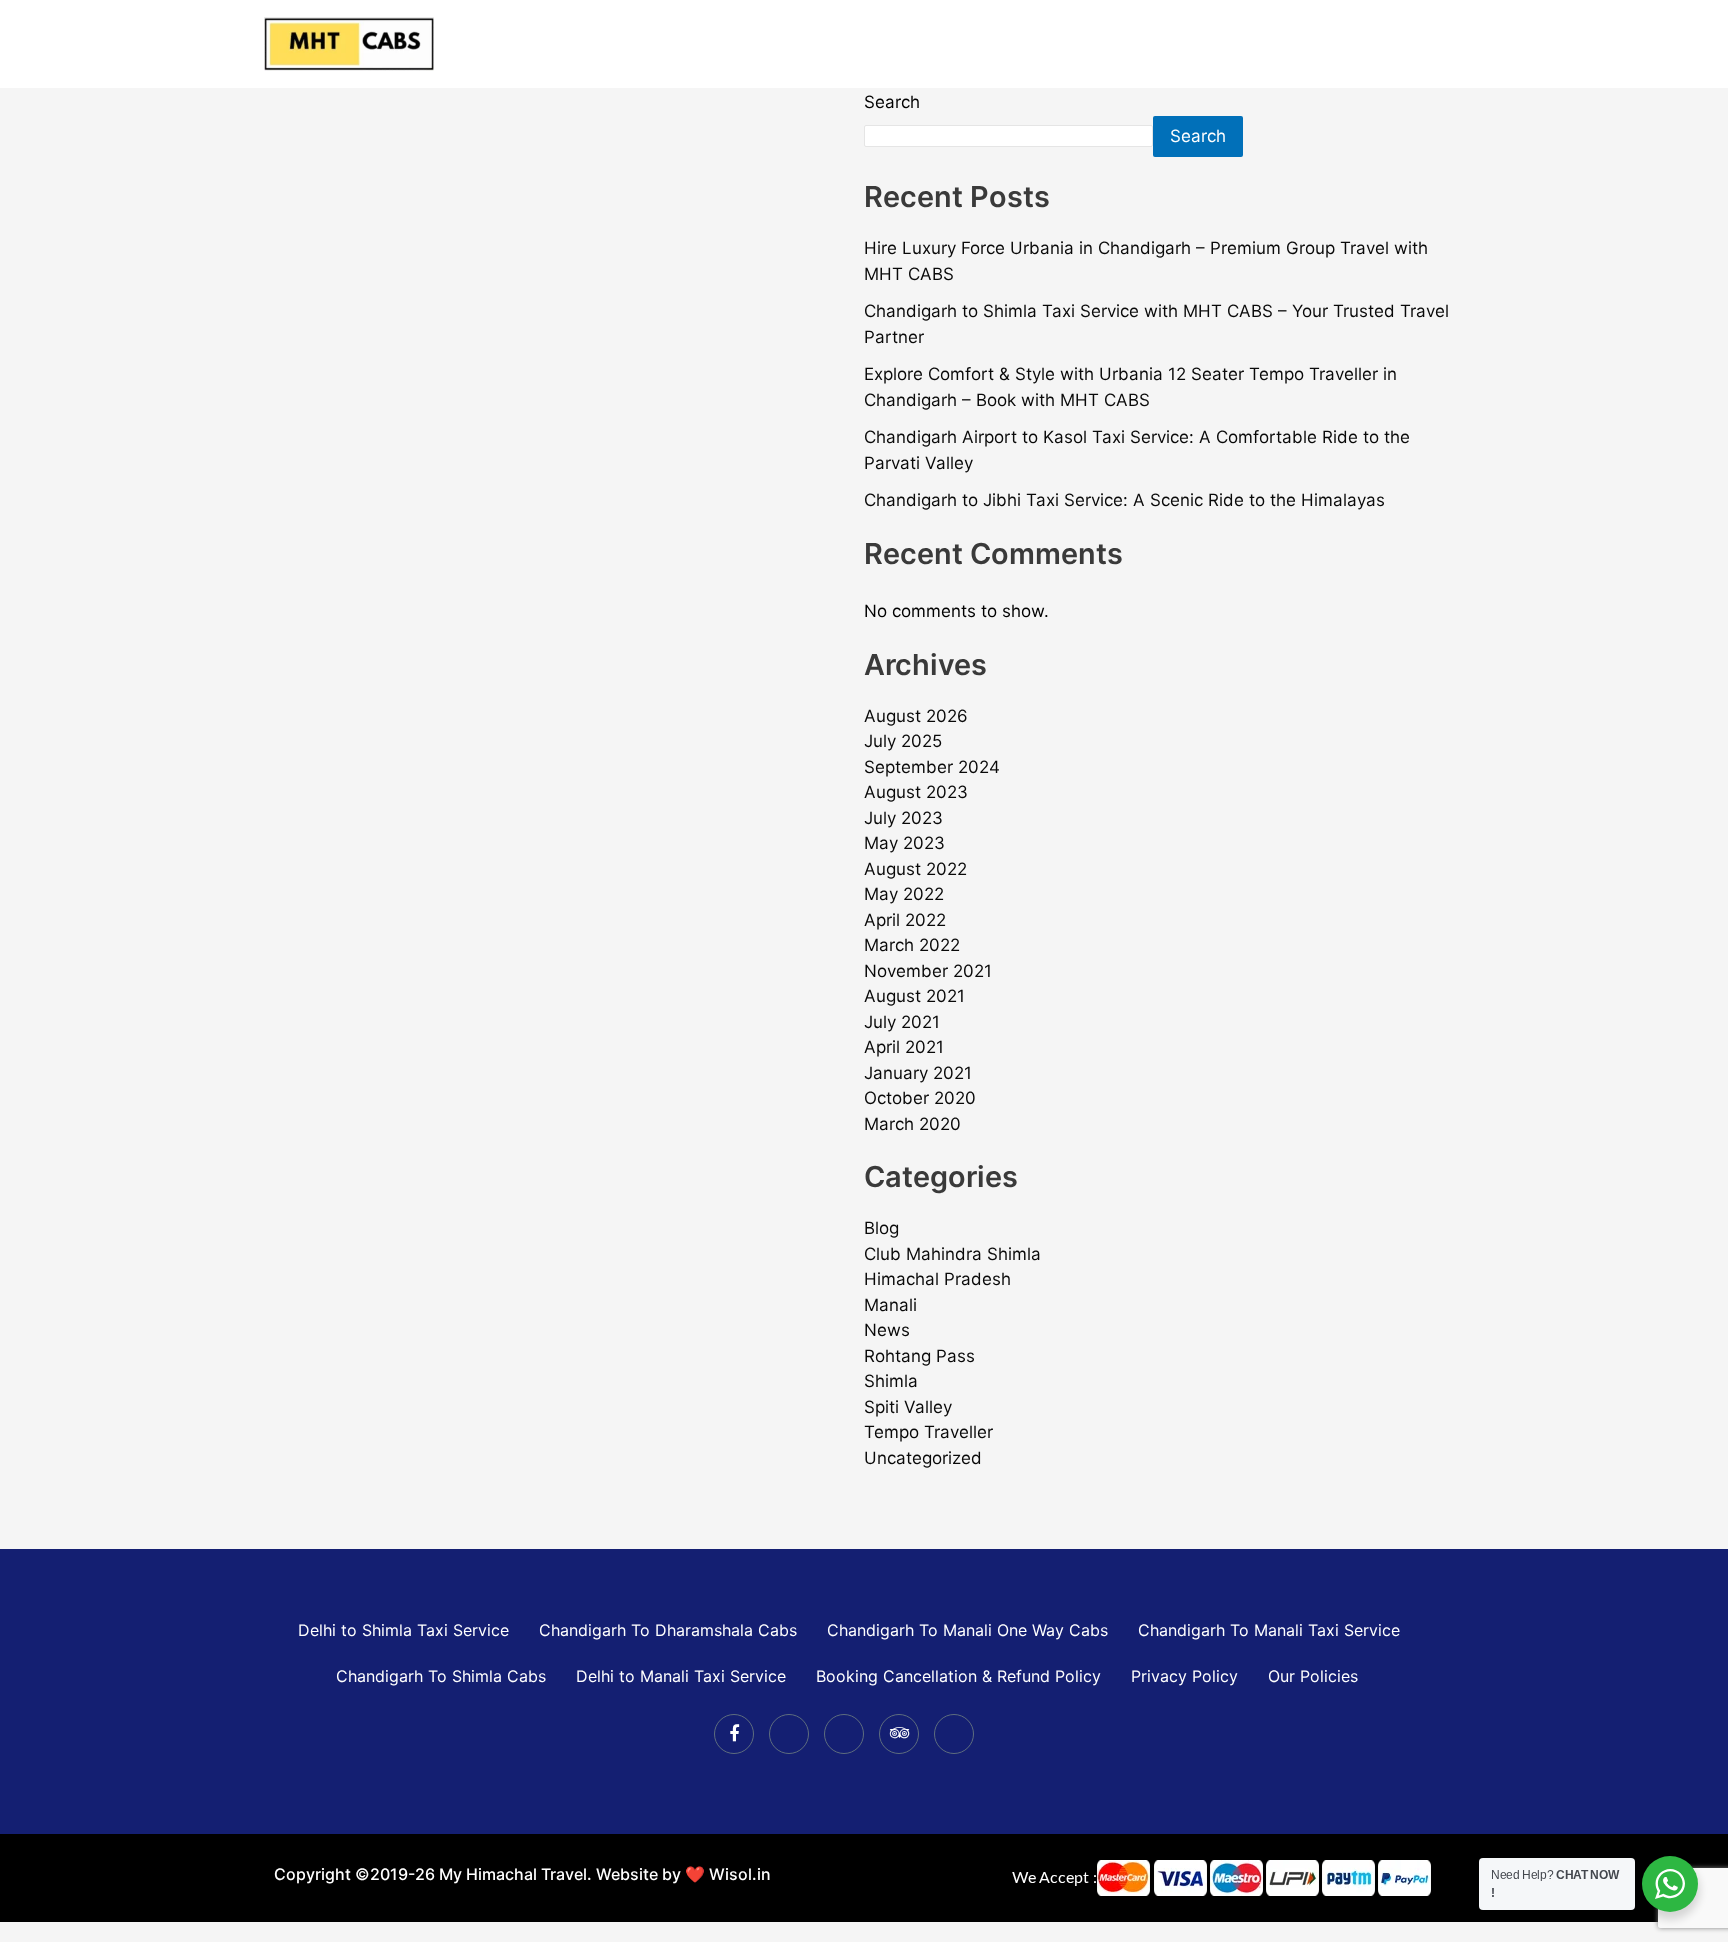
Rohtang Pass (919, 1356)
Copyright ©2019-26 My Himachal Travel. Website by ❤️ (491, 1874)
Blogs (1385, 44)
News (887, 1330)
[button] (1087, 44)
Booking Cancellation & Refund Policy (958, 1676)
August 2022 (915, 869)
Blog (881, 1228)
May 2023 (904, 843)
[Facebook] (734, 1734)
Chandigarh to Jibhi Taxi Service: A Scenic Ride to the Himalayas (1124, 500)
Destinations (1028, 44)
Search (892, 102)
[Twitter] (789, 1734)
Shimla (891, 1381)
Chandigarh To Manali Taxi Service (1269, 1630)
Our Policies (1313, 1676)
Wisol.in (740, 1874)
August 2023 (916, 792)
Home (921, 44)
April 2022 (905, 920)
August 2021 (914, 996)
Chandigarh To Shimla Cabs (441, 1676)
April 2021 (904, 1047)
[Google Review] (954, 1734)
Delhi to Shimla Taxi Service (401, 1630)
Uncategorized (923, 1458)
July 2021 (902, 1022)
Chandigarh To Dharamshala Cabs (668, 1630)
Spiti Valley (908, 1407)
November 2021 (928, 971)
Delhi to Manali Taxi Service (681, 1676)
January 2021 (918, 1073)
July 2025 (903, 741)
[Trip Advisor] (899, 1734)
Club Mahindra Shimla (952, 1254)
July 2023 (903, 818)
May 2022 (904, 894)
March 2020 (912, 1124)
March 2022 (912, 945)
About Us (1169, 44)
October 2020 (920, 1098)
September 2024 (932, 767)
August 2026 (916, 716)
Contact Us (1284, 44)
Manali (890, 1305)
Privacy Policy (1184, 1676)
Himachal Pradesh (937, 1279)
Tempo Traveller (928, 1432)
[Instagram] (844, 1734)
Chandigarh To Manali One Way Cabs (967, 1630)
